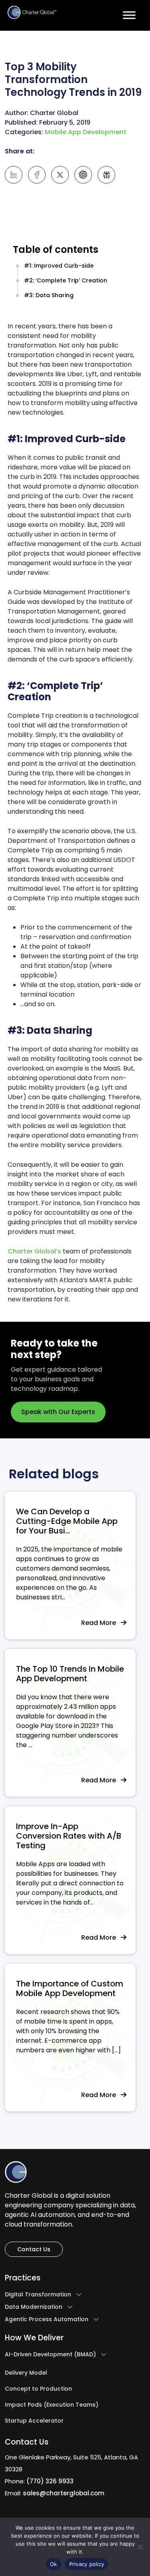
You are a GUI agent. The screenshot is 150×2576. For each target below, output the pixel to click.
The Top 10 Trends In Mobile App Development (70, 1674)
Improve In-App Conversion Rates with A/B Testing (69, 1836)
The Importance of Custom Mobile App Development (70, 1988)
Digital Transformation (38, 2295)
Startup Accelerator (34, 2421)
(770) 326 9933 (50, 2481)
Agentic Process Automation (47, 2320)
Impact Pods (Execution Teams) (52, 2405)
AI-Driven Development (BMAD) (50, 2355)
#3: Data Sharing (49, 295)
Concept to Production (38, 2389)
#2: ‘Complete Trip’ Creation (66, 280)
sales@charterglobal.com (64, 2493)
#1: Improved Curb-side (59, 266)
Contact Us (34, 2249)
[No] (140, 2547)
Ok (54, 2564)
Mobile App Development (86, 132)
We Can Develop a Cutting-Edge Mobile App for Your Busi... (67, 1521)
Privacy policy (87, 2564)
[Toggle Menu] (129, 15)
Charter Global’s (34, 1251)
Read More (101, 1623)
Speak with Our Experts (58, 1412)
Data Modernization (34, 2307)
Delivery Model (26, 2373)
